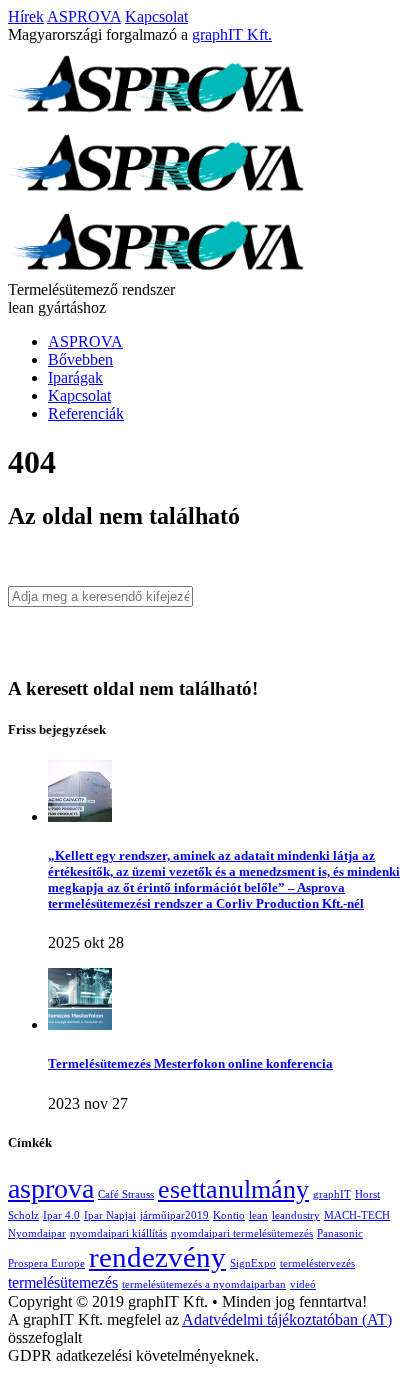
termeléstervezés (317, 1263)
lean (258, 1215)
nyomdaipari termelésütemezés (242, 1233)
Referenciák (86, 413)
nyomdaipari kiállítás (118, 1233)
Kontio (229, 1215)
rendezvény (157, 1257)
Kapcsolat (156, 16)
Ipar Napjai (110, 1215)
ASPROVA (84, 16)
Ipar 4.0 (61, 1215)
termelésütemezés (63, 1283)
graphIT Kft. (232, 34)
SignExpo (253, 1263)
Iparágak (75, 377)
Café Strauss (126, 1194)
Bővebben (80, 359)
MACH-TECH (357, 1215)
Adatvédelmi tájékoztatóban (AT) (287, 1319)
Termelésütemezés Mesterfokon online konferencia (190, 1063)
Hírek (26, 16)
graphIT (332, 1194)
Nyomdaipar (37, 1233)
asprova (51, 1188)
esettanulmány (233, 1189)
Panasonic (340, 1233)
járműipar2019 (174, 1215)
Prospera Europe (46, 1263)
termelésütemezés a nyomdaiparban (204, 1284)
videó (303, 1284)
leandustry (296, 1215)
